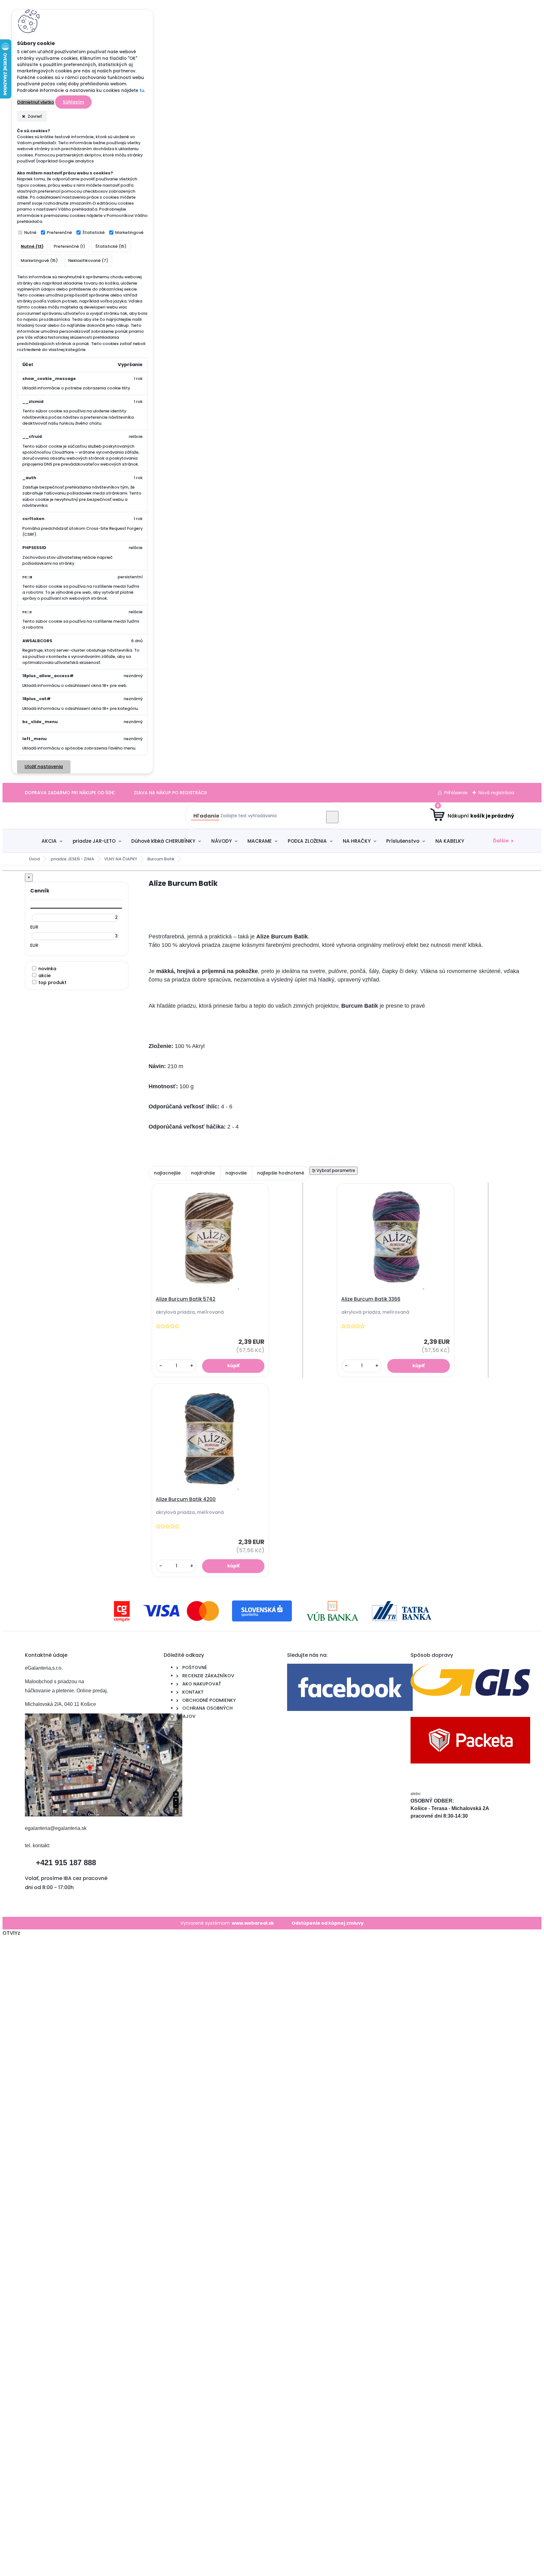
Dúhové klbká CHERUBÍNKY (163, 841)
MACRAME (260, 841)
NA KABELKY (450, 841)
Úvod (34, 859)
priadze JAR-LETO (94, 841)
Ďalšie (501, 841)
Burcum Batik (161, 859)
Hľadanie (206, 816)
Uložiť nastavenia (44, 767)
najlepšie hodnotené (281, 1173)
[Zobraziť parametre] (334, 1171)
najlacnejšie (167, 1173)
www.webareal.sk (253, 1923)
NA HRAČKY (357, 841)
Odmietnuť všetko (36, 102)
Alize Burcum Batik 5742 (186, 1299)
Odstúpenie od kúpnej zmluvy (328, 1923)
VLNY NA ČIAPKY (121, 859)
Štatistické (94, 232)
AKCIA (49, 841)
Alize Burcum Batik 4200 (186, 1499)
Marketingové (129, 232)
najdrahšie (203, 1173)
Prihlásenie (456, 793)
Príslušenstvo (403, 841)
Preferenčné (59, 232)
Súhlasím (73, 102)
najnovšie (236, 1173)
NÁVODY (221, 841)
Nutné (30, 232)
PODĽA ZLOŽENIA (307, 841)
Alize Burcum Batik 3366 (371, 1299)
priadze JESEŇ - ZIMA (72, 859)
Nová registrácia (496, 793)
